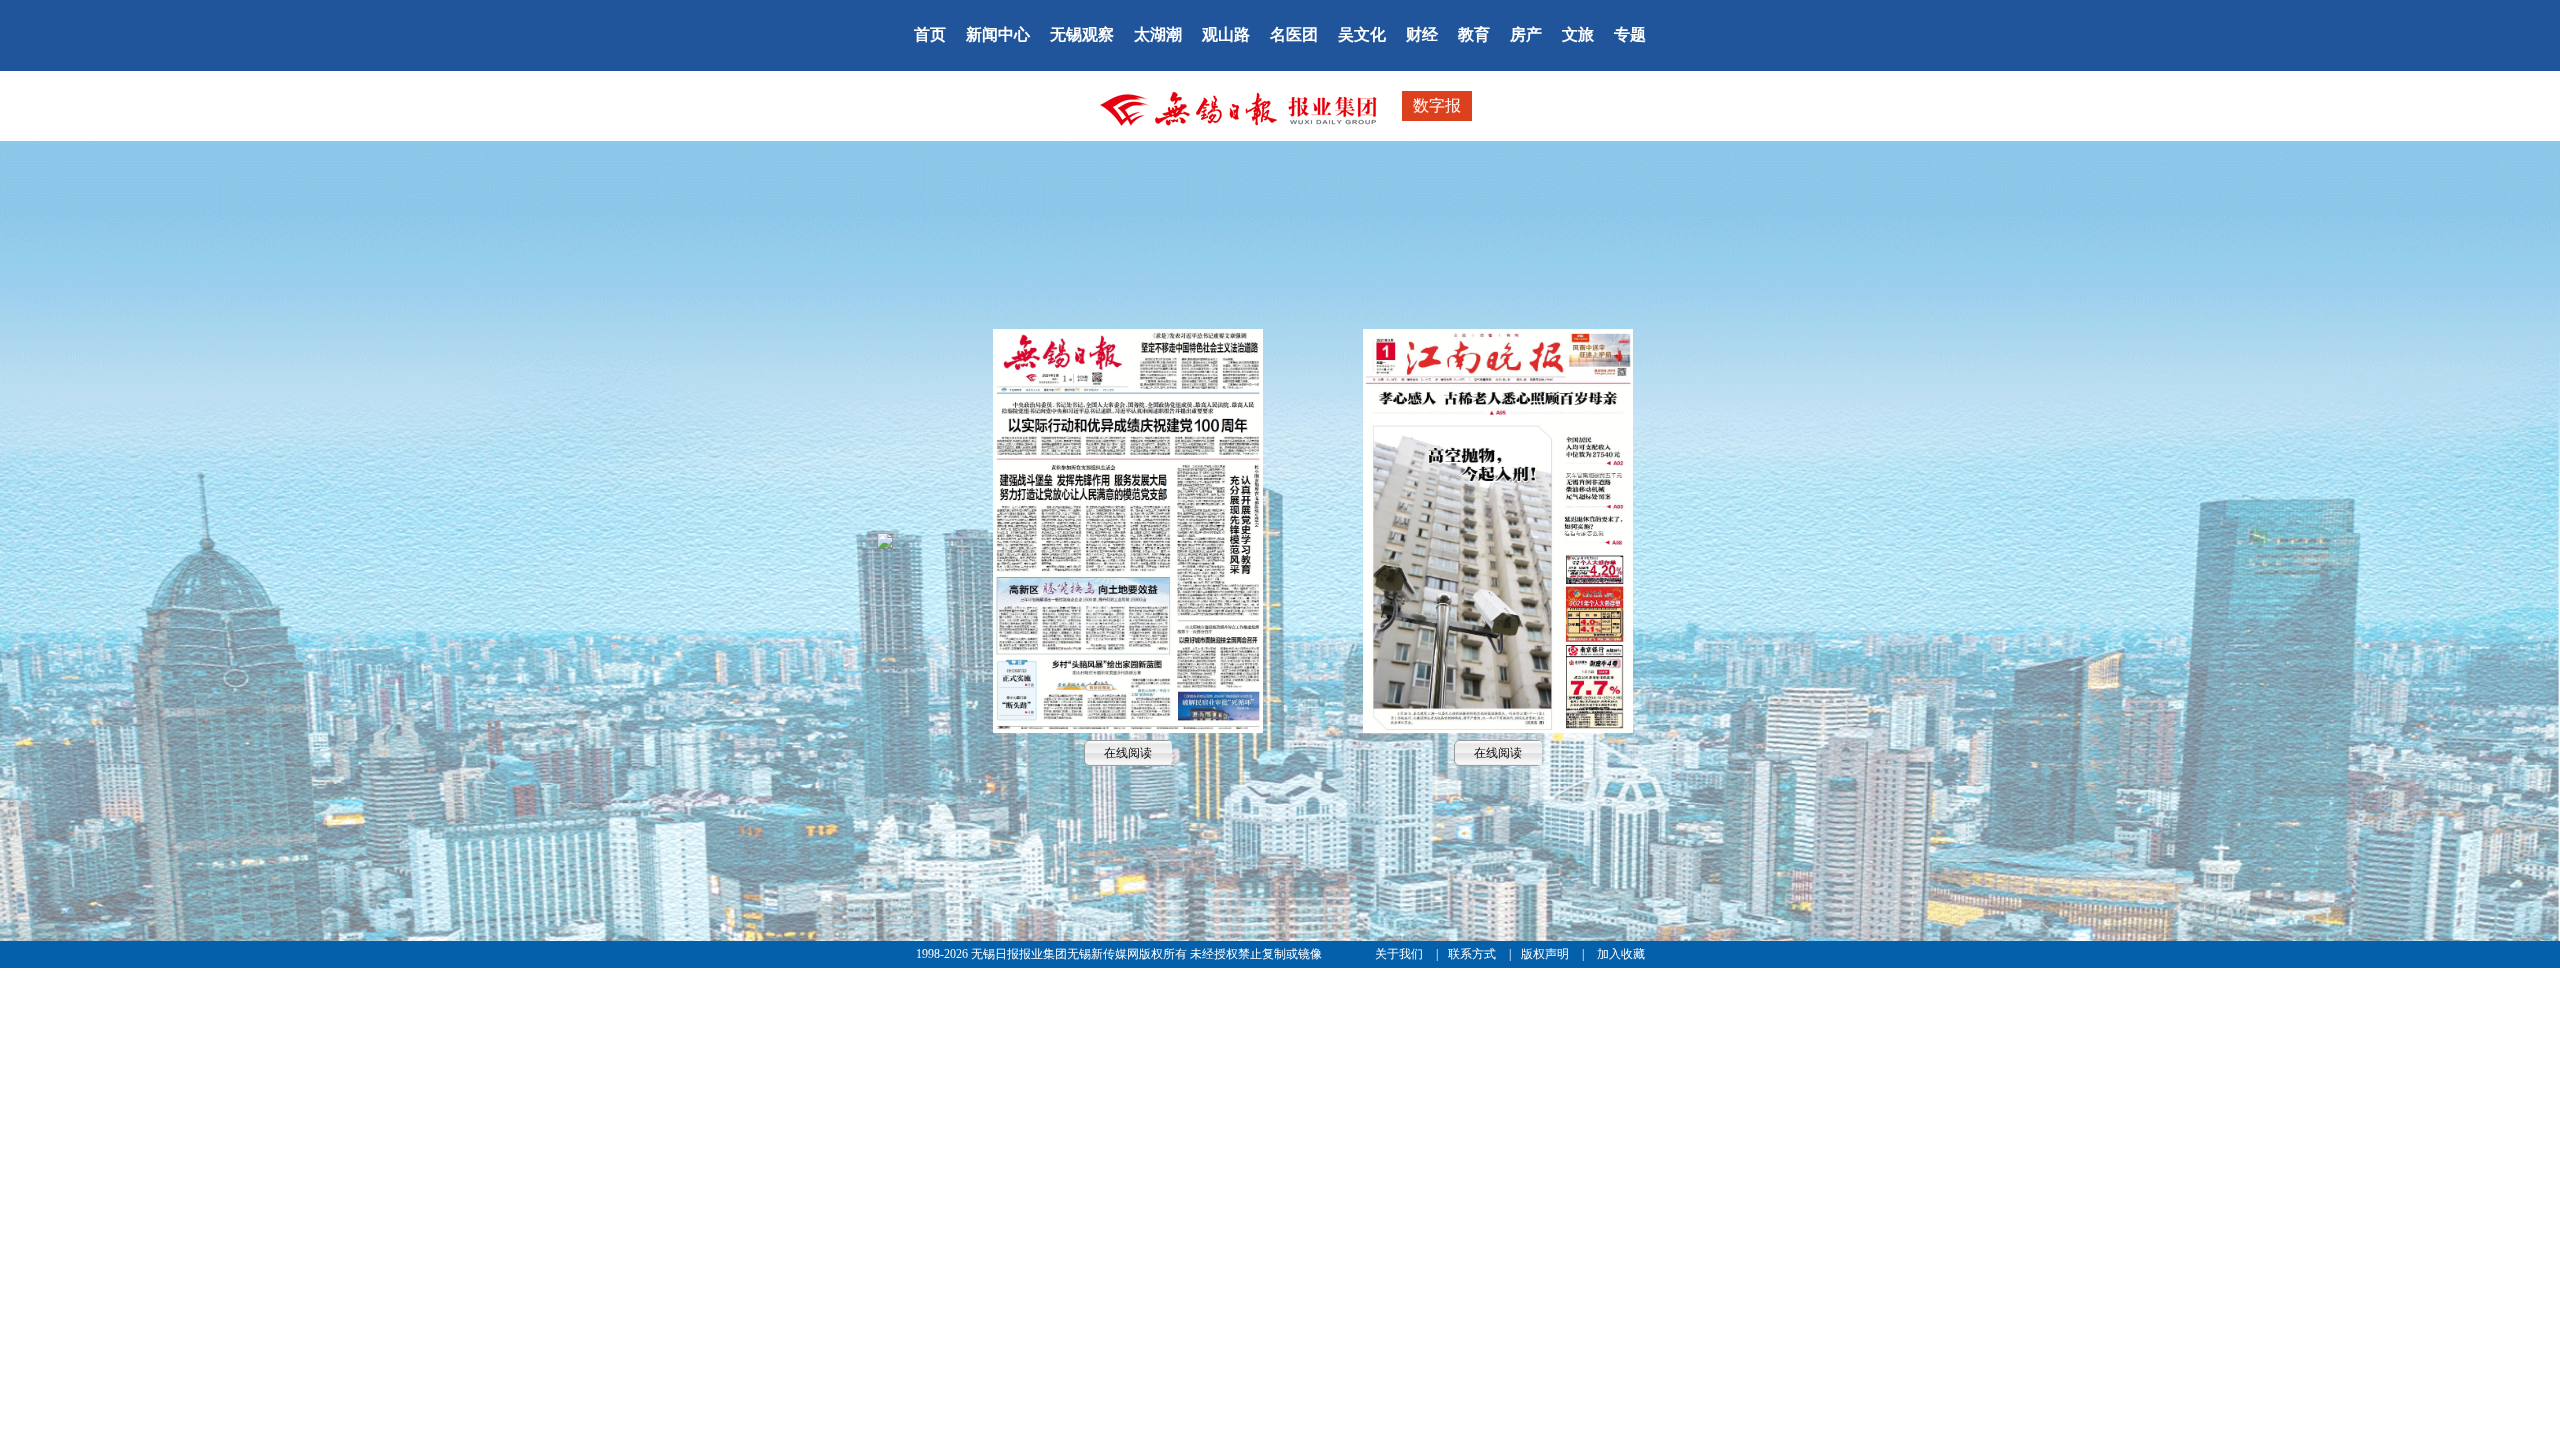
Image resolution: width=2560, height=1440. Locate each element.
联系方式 (1473, 954)
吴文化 (1362, 34)
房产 (1526, 34)
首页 (930, 34)
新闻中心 (998, 34)
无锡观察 (1082, 34)
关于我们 (1400, 954)
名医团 (1294, 34)
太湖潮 (1158, 34)
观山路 (1226, 34)
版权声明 (1546, 954)
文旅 (1578, 34)
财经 (1422, 34)
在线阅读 (1128, 530)
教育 (1474, 34)
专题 (1630, 34)
